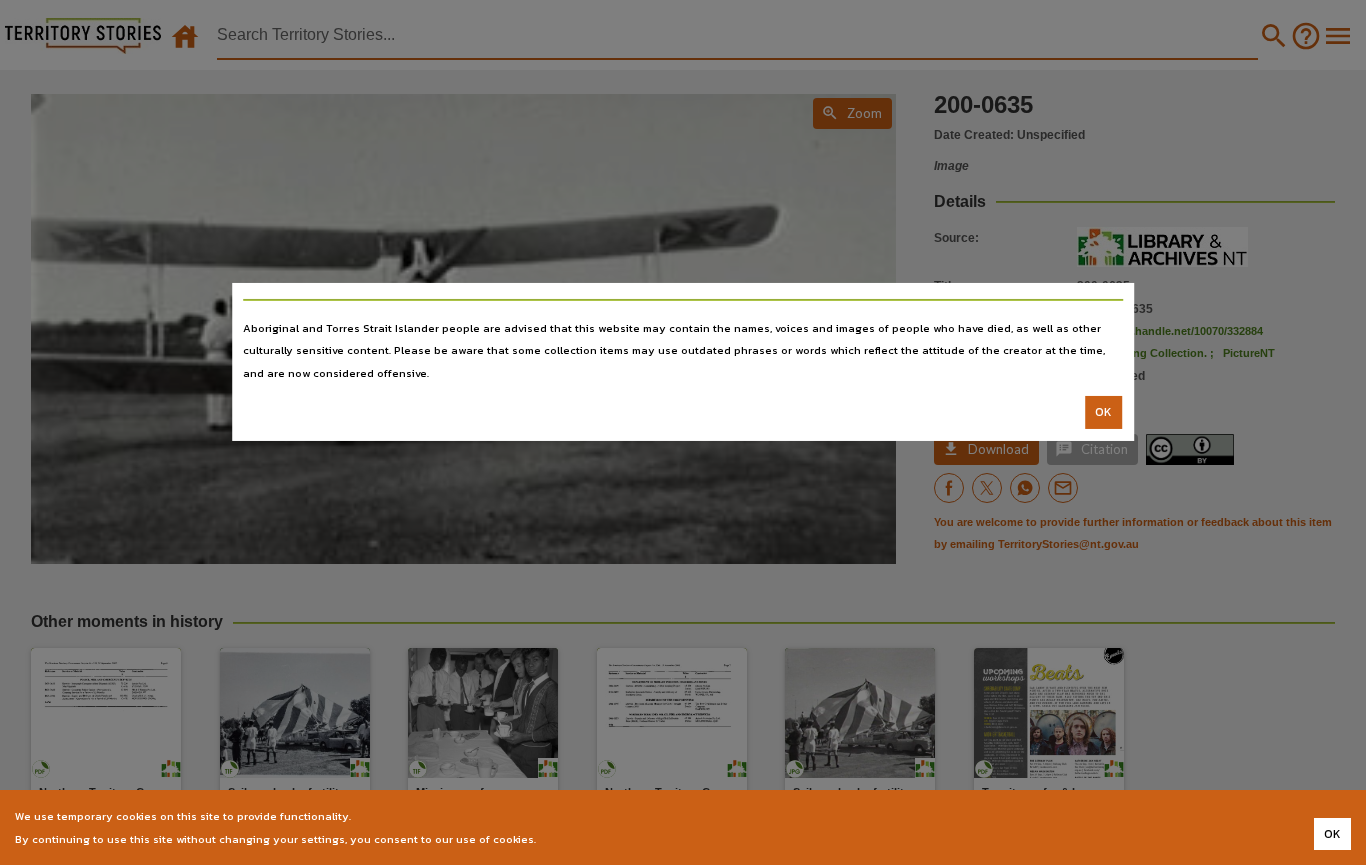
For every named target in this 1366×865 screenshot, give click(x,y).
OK (1103, 412)
